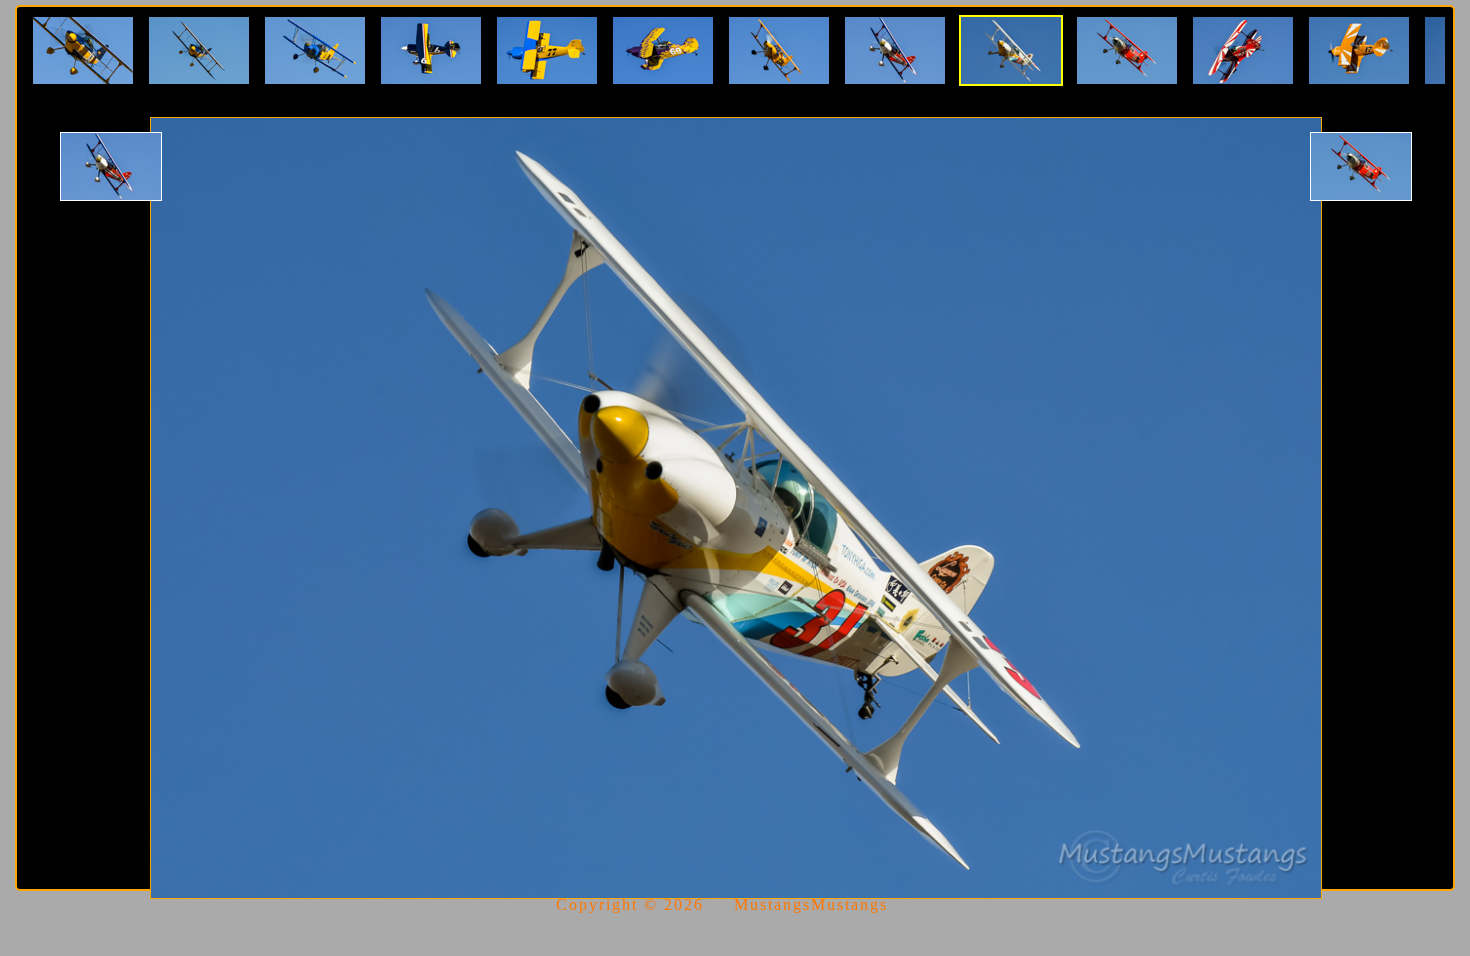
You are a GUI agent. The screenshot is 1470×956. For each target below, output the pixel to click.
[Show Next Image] (1361, 166)
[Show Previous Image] (111, 166)
